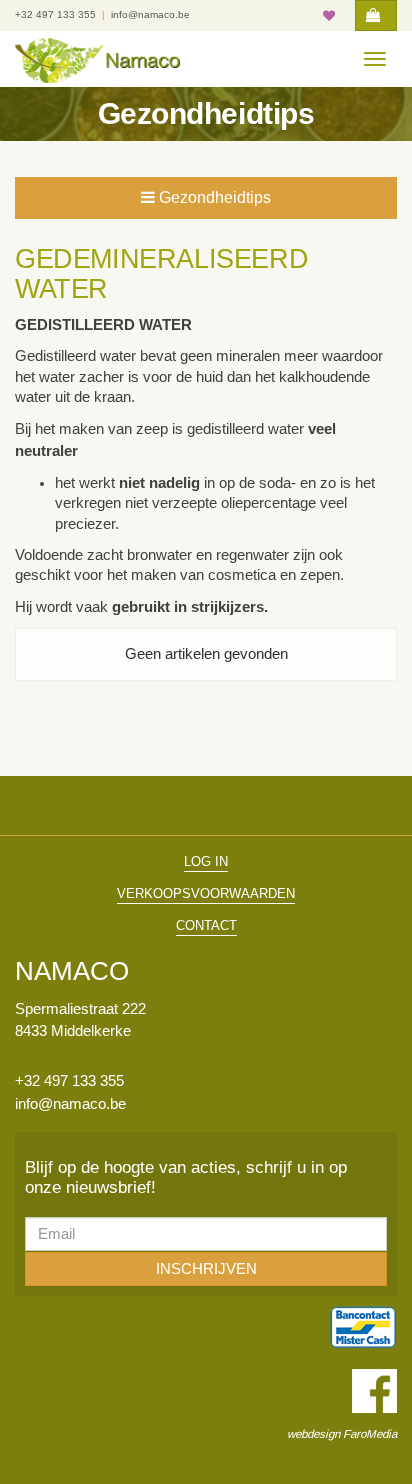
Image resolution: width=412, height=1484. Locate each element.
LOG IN (206, 861)
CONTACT (206, 925)
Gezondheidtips (213, 197)
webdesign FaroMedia (342, 1433)
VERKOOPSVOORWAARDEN (206, 893)
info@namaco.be (150, 14)
